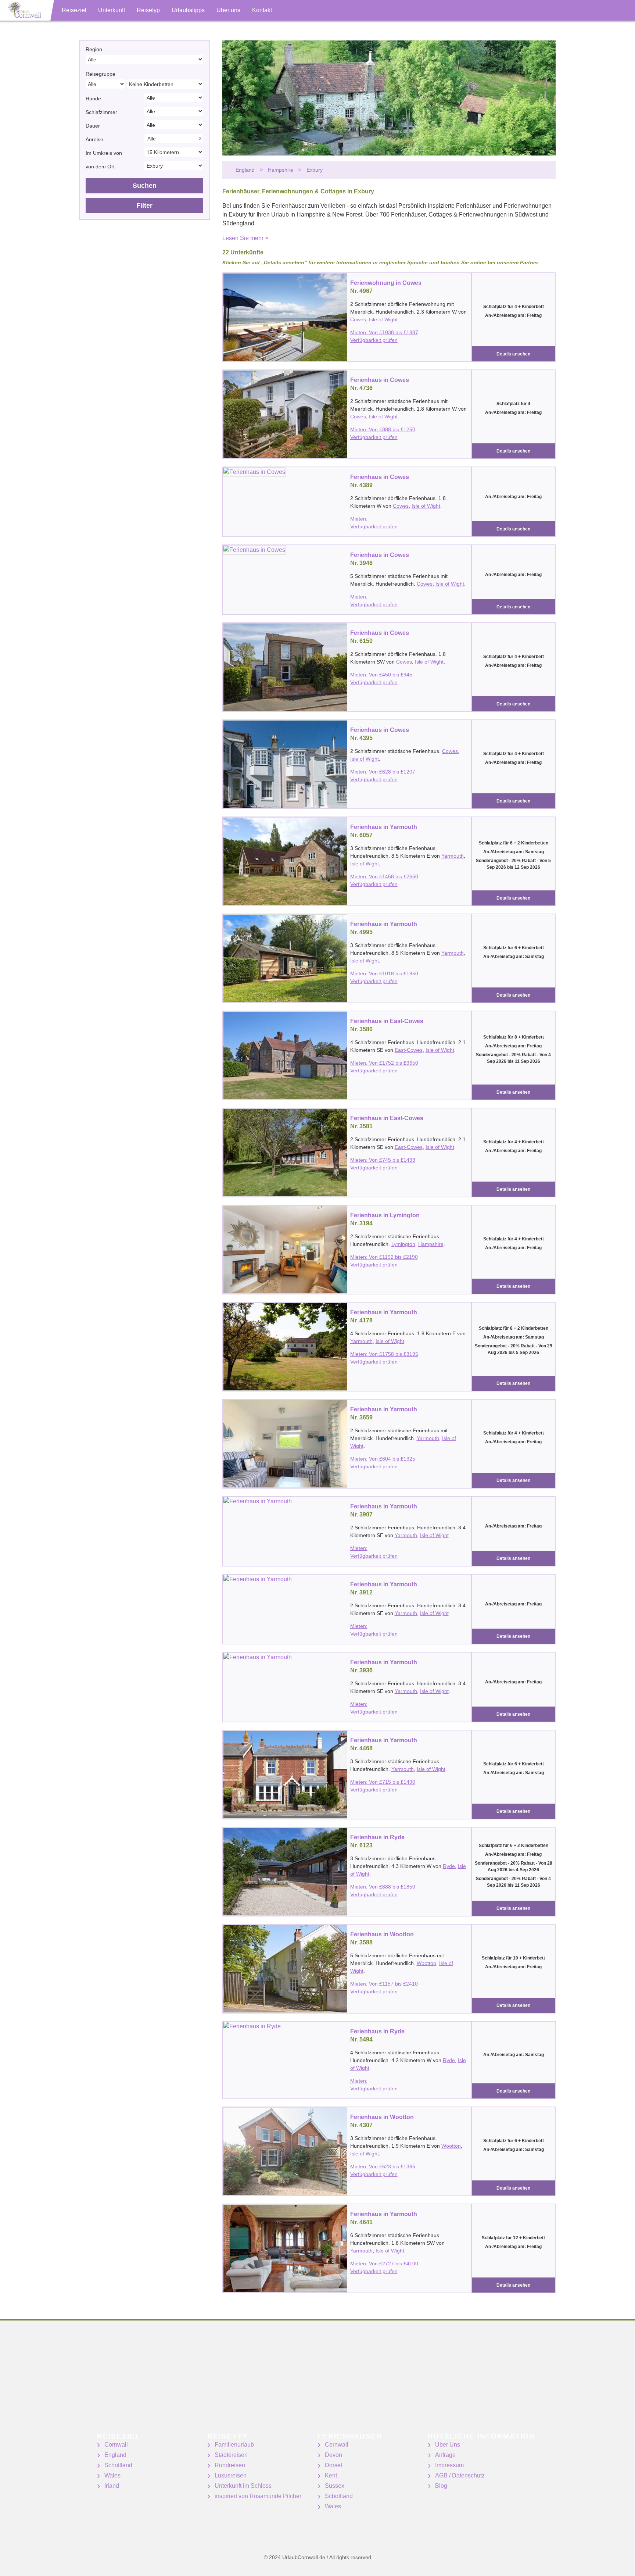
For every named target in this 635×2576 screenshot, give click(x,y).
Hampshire (431, 1244)
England (115, 2455)
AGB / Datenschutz (460, 2475)
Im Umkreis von (104, 153)
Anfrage (445, 2455)
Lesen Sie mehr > (245, 238)
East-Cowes (409, 1050)
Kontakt (262, 10)
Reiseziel (74, 10)
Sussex (335, 2486)
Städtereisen (231, 2455)
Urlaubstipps (188, 10)
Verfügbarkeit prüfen (374, 340)
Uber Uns (448, 2445)
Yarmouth (453, 856)
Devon (333, 2455)
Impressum (449, 2465)
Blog (441, 2486)
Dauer (93, 126)
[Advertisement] (220, 2381)
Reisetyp (148, 10)
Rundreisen (230, 2465)
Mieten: (359, 519)
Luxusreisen (231, 2475)
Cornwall (116, 2445)
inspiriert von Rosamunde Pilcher (258, 2496)
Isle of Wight (383, 319)
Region (94, 49)
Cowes (358, 319)
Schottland (118, 2465)
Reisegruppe (101, 74)
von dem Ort (100, 167)
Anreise (94, 139)
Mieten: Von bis (384, 332)
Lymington (403, 1244)
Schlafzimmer (101, 112)
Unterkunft (112, 10)
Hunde (93, 99)
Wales (112, 2475)
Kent (331, 2475)
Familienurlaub (234, 2445)
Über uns (228, 10)
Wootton (426, 1963)
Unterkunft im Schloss (243, 2486)
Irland (112, 2486)
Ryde (449, 1866)
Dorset (333, 2465)
